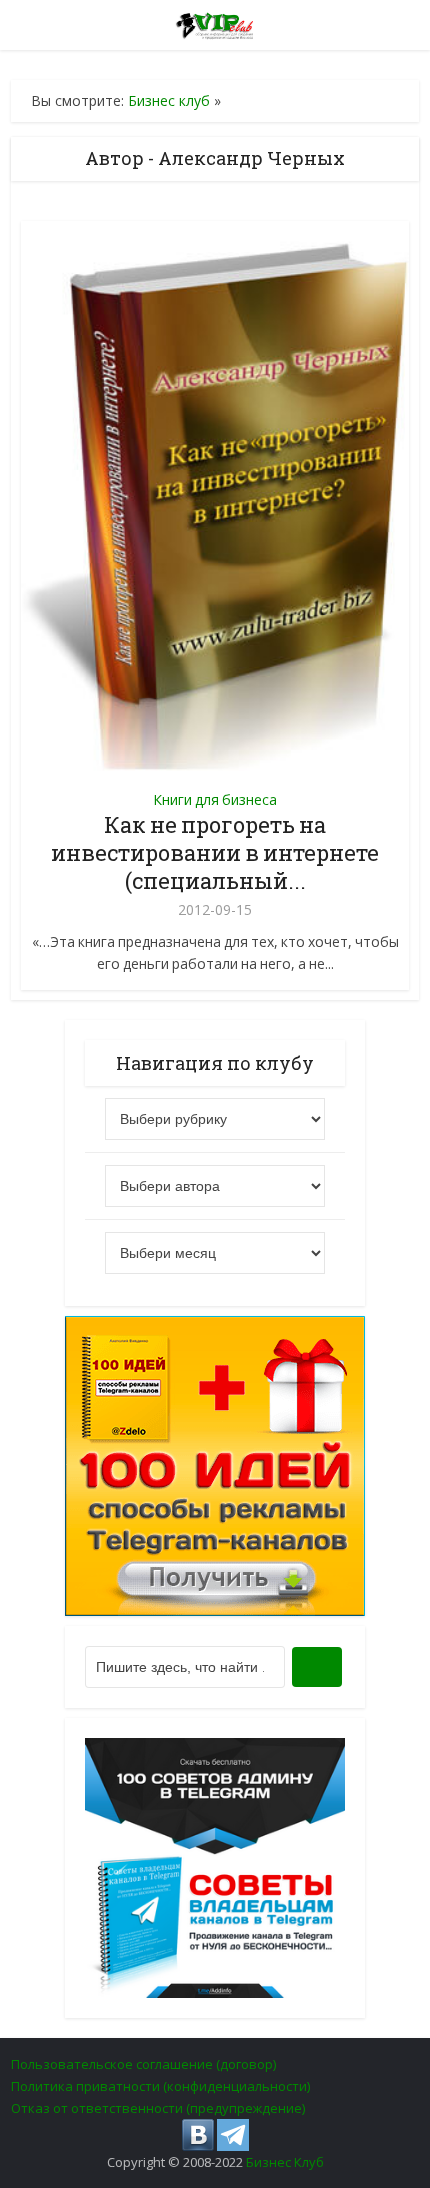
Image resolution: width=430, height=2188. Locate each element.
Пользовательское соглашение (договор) (143, 2064)
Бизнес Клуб (285, 2162)
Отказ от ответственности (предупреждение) (158, 2108)
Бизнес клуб (169, 100)
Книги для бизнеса (215, 799)
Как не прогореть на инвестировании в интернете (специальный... (215, 852)
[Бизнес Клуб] (215, 22)
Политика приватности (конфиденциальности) (160, 2086)
